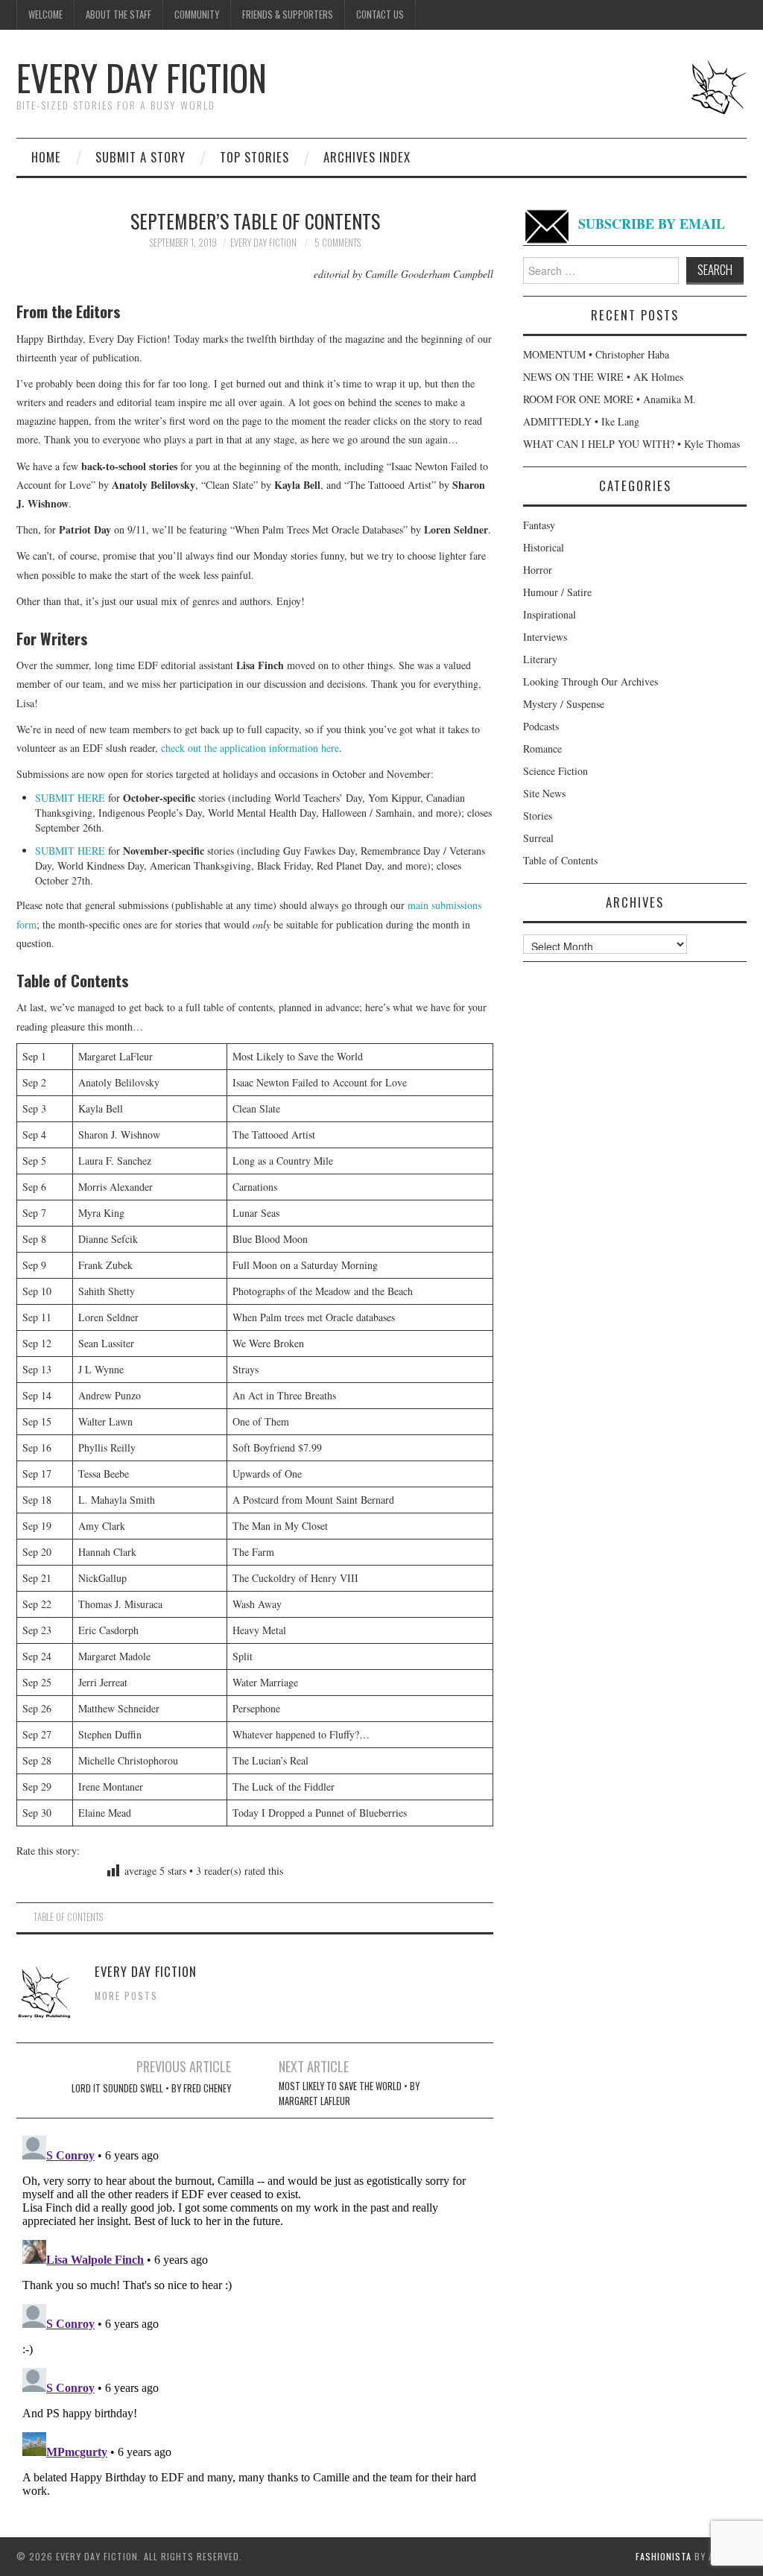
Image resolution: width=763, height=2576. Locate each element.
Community (197, 15)
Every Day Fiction (142, 77)
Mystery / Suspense (564, 704)
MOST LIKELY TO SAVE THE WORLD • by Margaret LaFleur (349, 2094)
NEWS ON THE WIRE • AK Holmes (603, 377)
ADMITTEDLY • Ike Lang (581, 421)
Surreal (538, 838)
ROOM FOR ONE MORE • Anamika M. (610, 399)
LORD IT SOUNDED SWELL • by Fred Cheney (151, 2088)
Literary (540, 659)
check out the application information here (250, 748)
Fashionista (664, 2556)
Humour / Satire (557, 592)
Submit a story (140, 157)
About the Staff (118, 15)
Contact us (380, 15)
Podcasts (541, 726)
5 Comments (338, 243)
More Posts (126, 1996)
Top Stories (254, 157)
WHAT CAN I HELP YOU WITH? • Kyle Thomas (631, 444)
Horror (538, 570)
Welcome (45, 15)
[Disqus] (255, 2316)
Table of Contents (68, 1917)
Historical (544, 547)
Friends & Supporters (288, 15)
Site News (544, 793)
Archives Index (367, 157)
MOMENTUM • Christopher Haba (596, 354)
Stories (538, 816)
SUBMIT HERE (70, 798)
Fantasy (539, 525)
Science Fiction (555, 771)
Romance (542, 749)
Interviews (545, 637)
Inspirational (550, 614)
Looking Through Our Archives (591, 681)
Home (46, 157)
